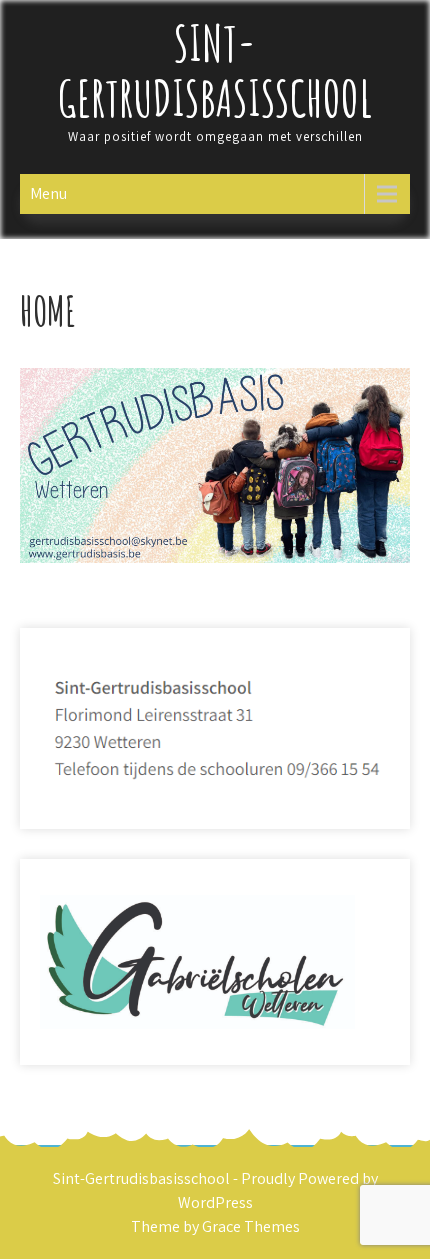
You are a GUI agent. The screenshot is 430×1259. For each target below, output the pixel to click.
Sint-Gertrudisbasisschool (215, 70)
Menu (48, 193)
